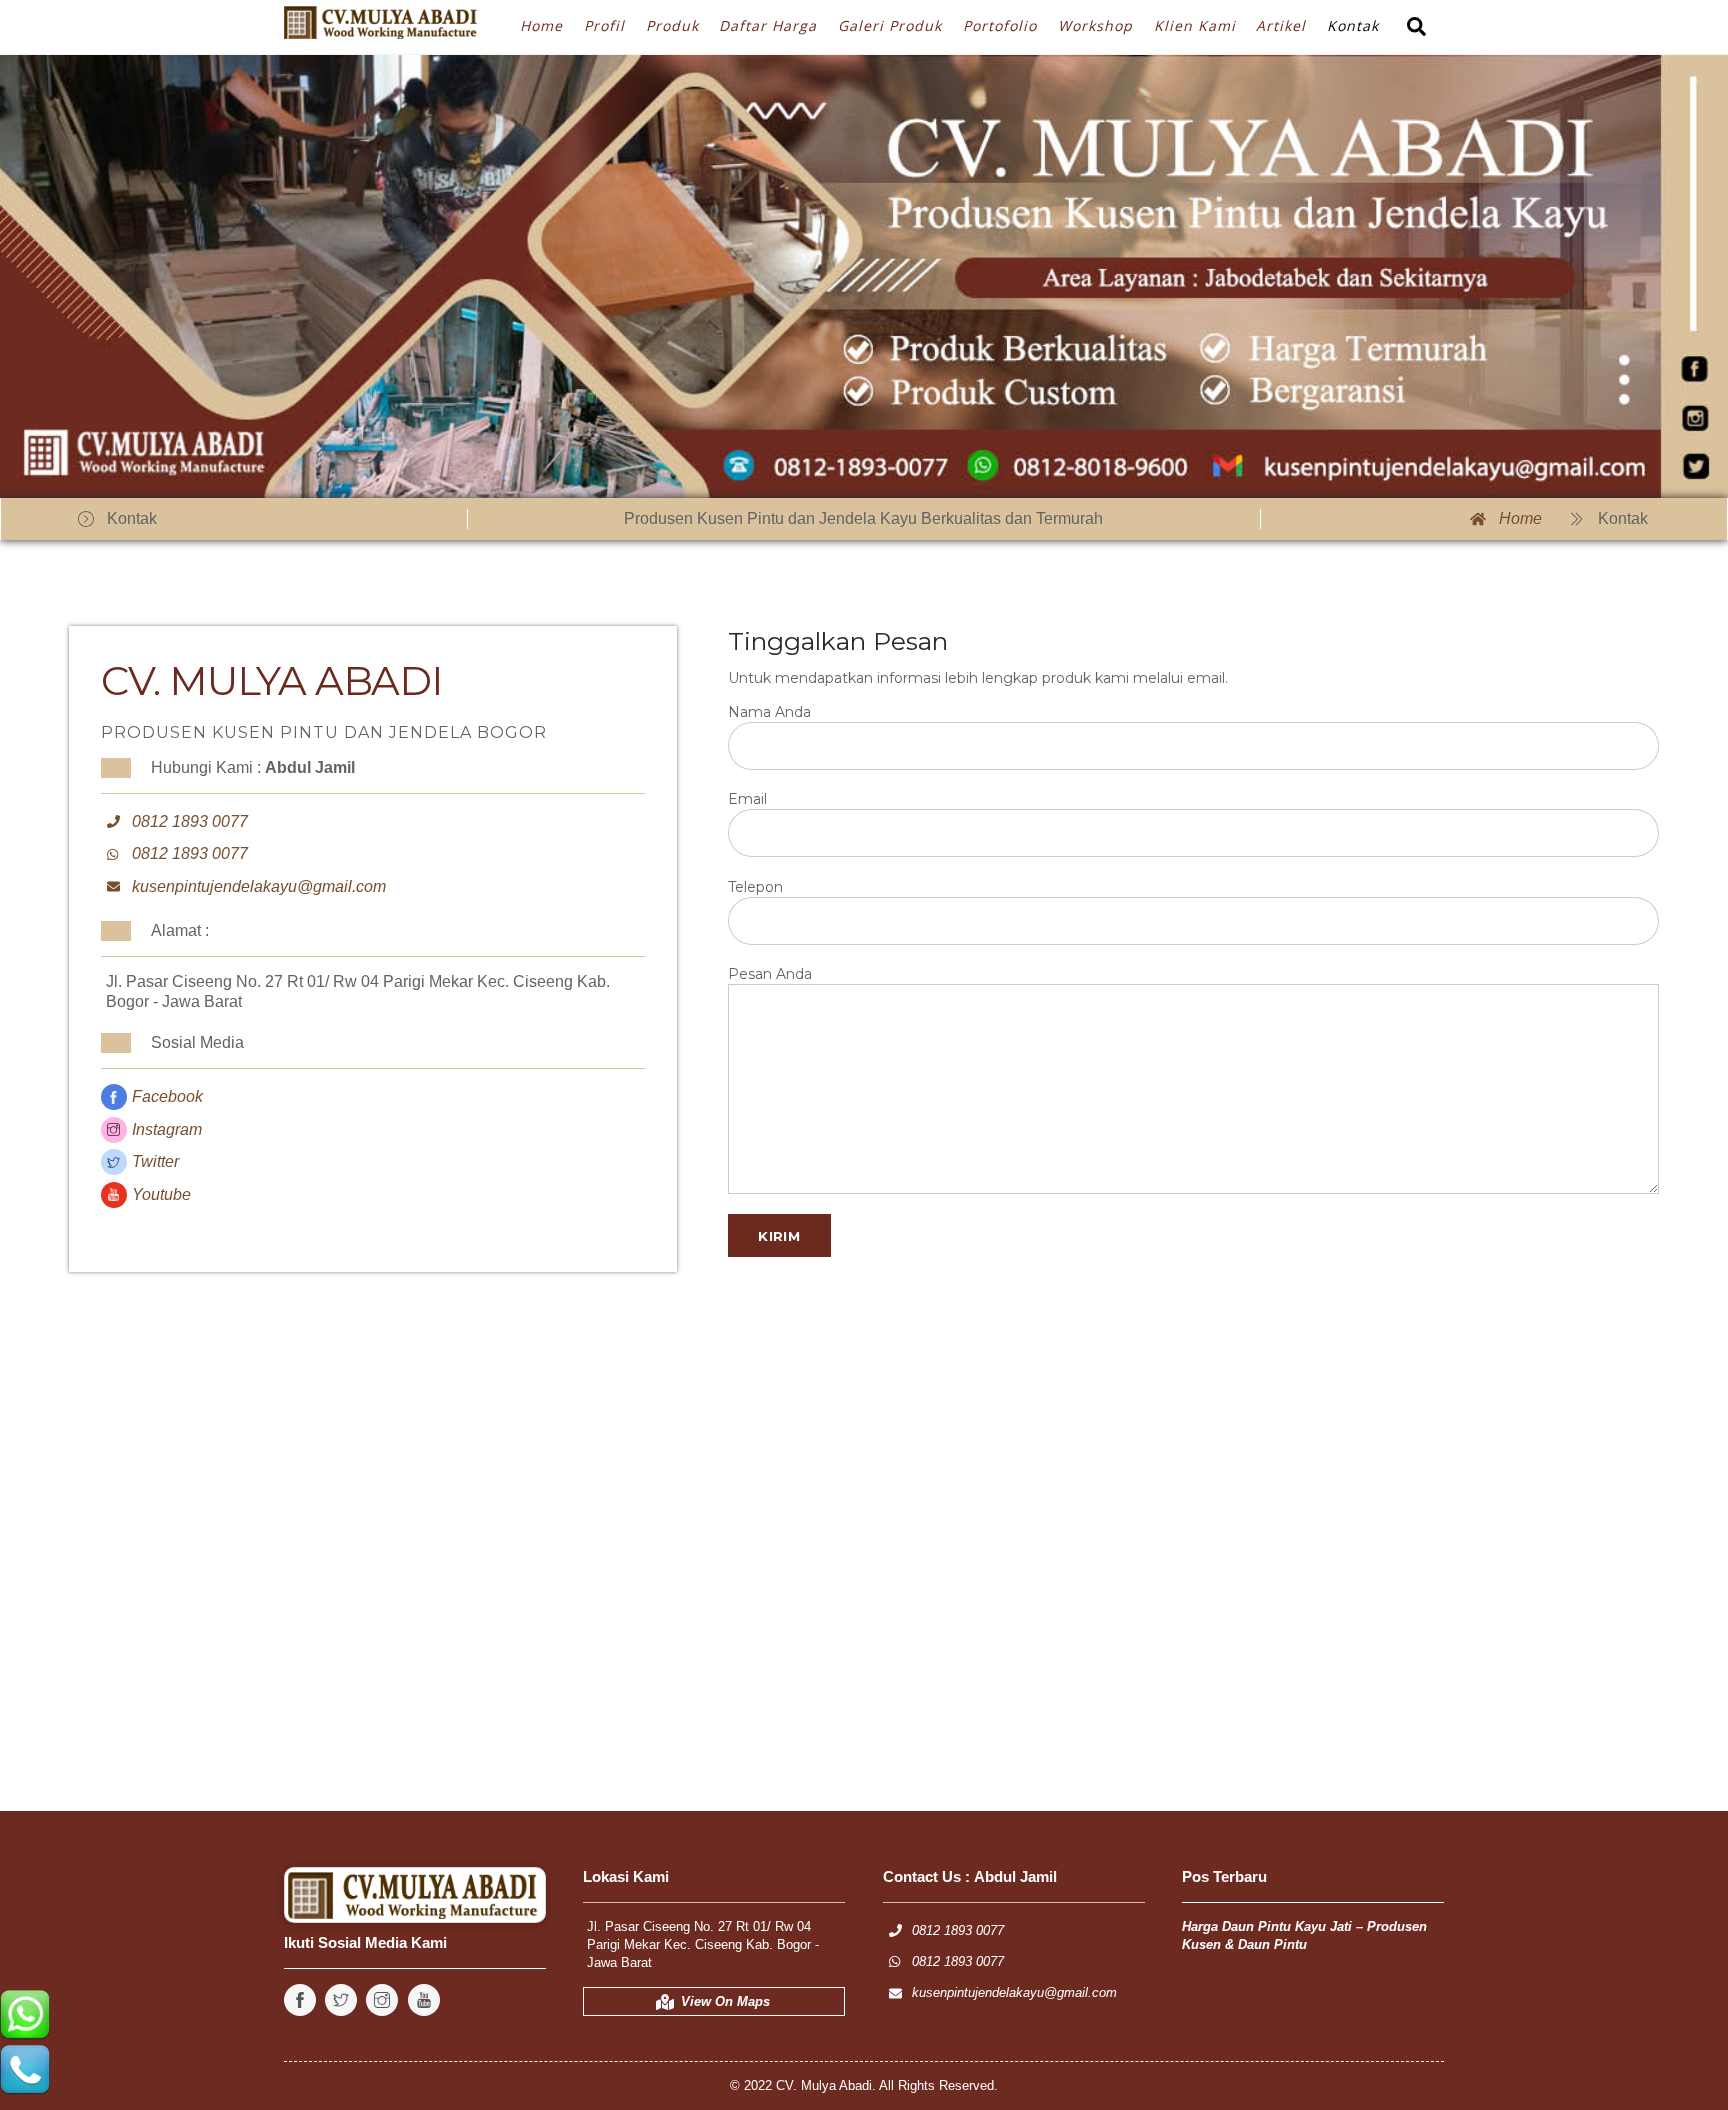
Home (541, 25)
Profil (604, 25)
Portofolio (1000, 25)
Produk (672, 25)
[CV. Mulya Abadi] (384, 26)
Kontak (1353, 25)
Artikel (1281, 25)
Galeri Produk (890, 25)
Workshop (1095, 25)
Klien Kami (1195, 25)
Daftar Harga (768, 25)
